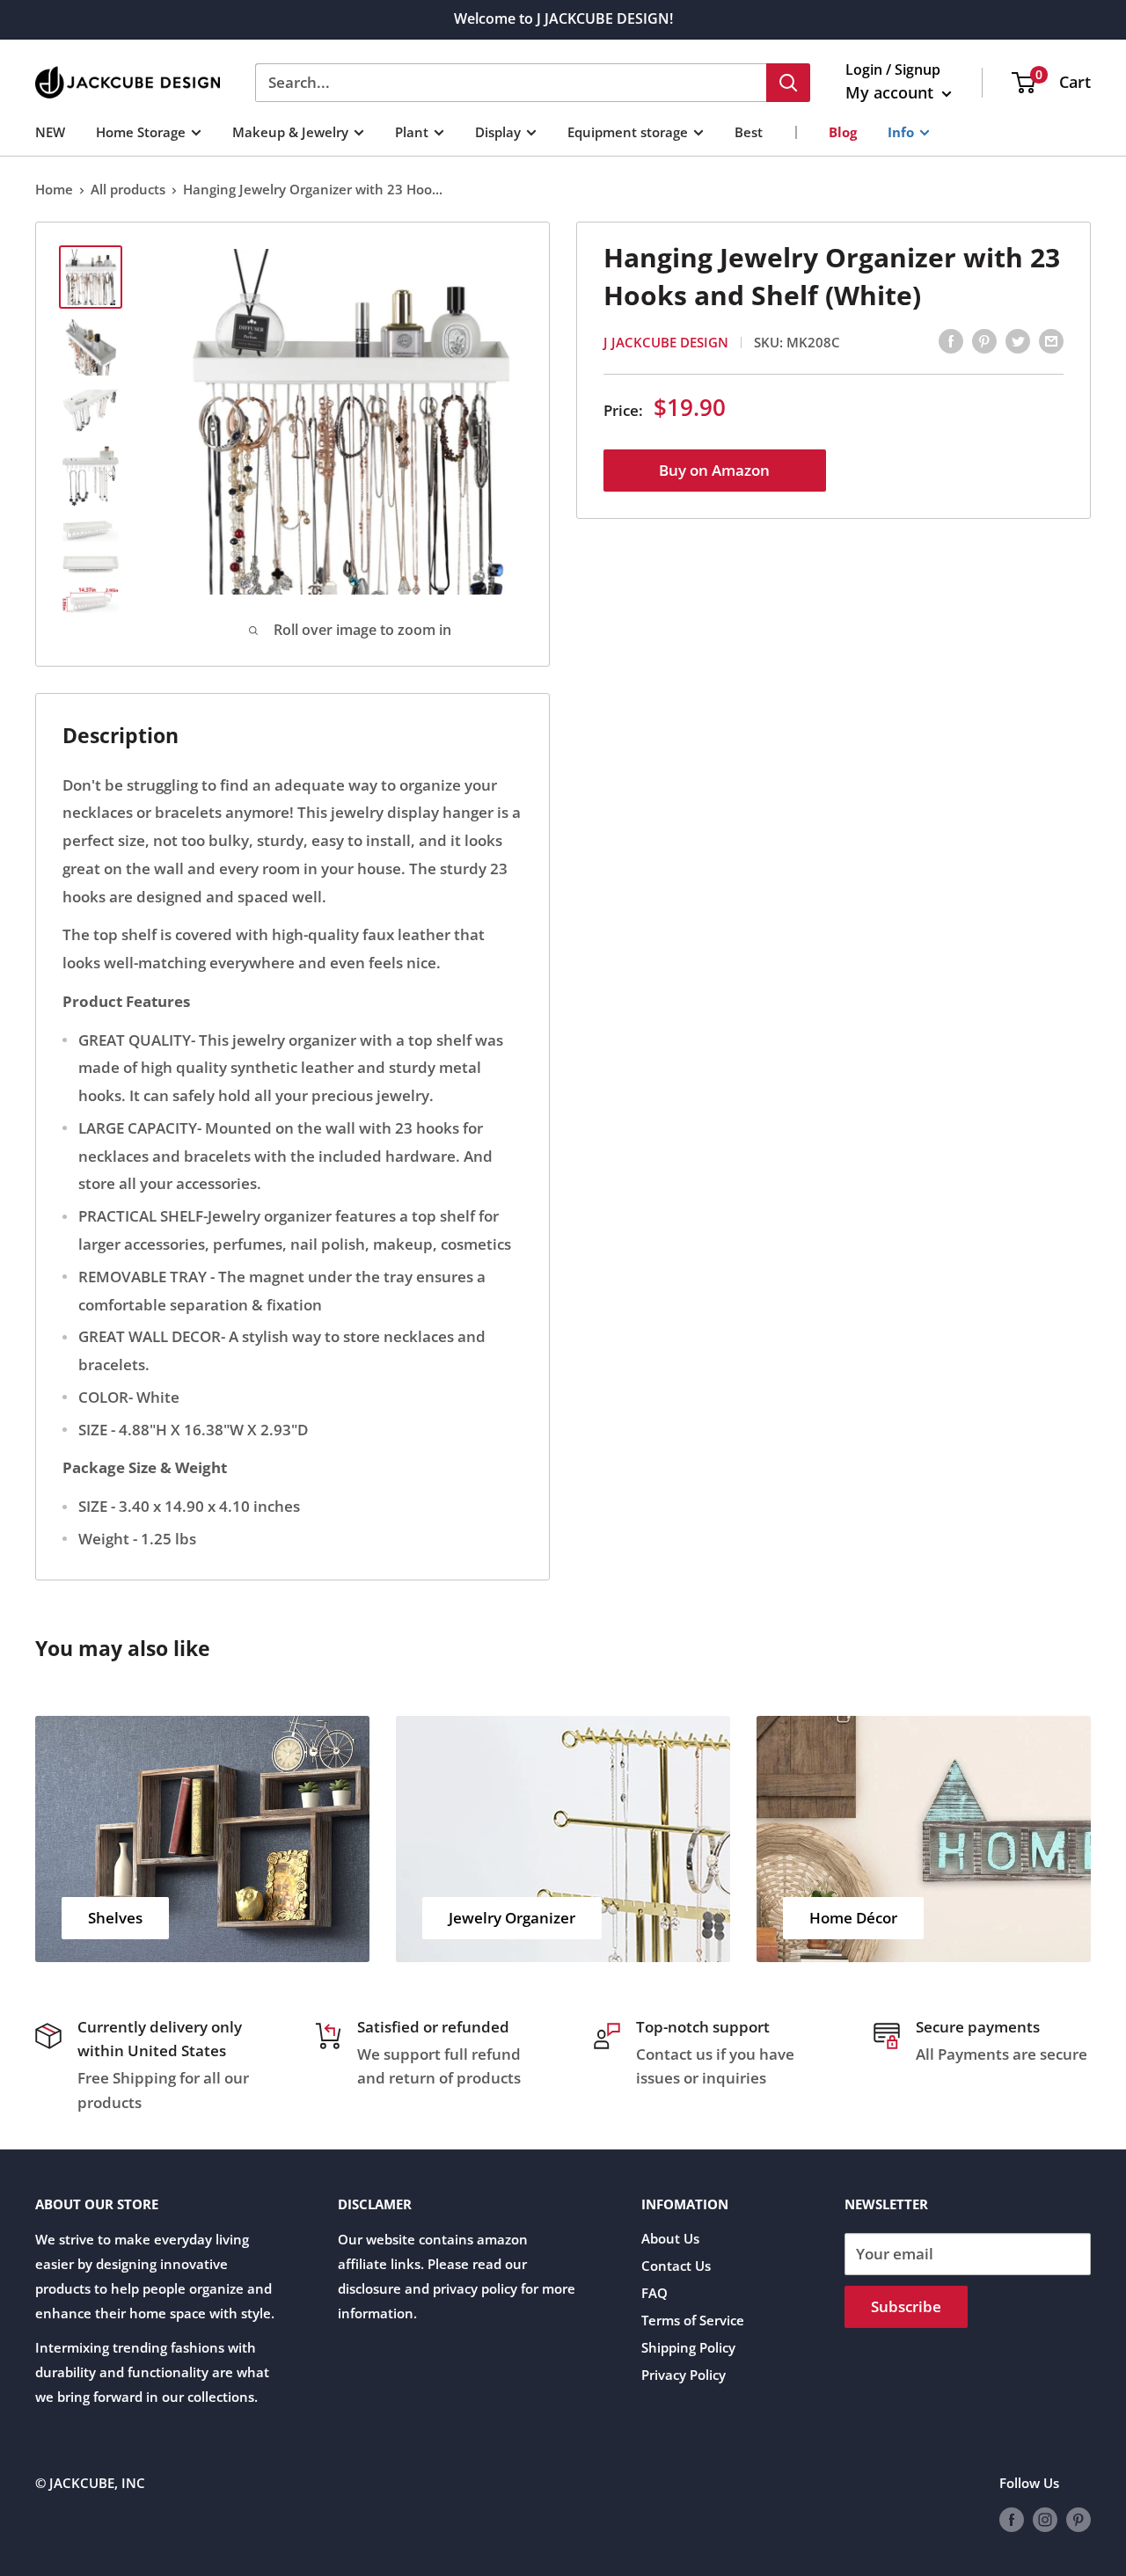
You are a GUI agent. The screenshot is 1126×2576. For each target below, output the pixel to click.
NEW (50, 131)
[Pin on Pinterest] (984, 340)
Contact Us (676, 2266)
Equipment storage (628, 131)
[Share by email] (1051, 340)
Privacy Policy (684, 2375)
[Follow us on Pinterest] (1078, 2519)
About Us (670, 2238)
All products (128, 189)
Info (901, 131)
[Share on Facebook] (951, 340)
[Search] (788, 83)
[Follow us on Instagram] (1045, 2519)
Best (749, 131)
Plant (412, 131)
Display (498, 131)
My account (892, 92)
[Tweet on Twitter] (1018, 340)
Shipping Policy (688, 2347)
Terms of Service (693, 2320)
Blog (843, 131)
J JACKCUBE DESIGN (666, 341)
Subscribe (906, 2306)
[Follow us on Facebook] (1012, 2519)
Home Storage (141, 131)
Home (54, 189)
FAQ (654, 2293)
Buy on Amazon (714, 469)
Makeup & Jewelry (290, 131)
